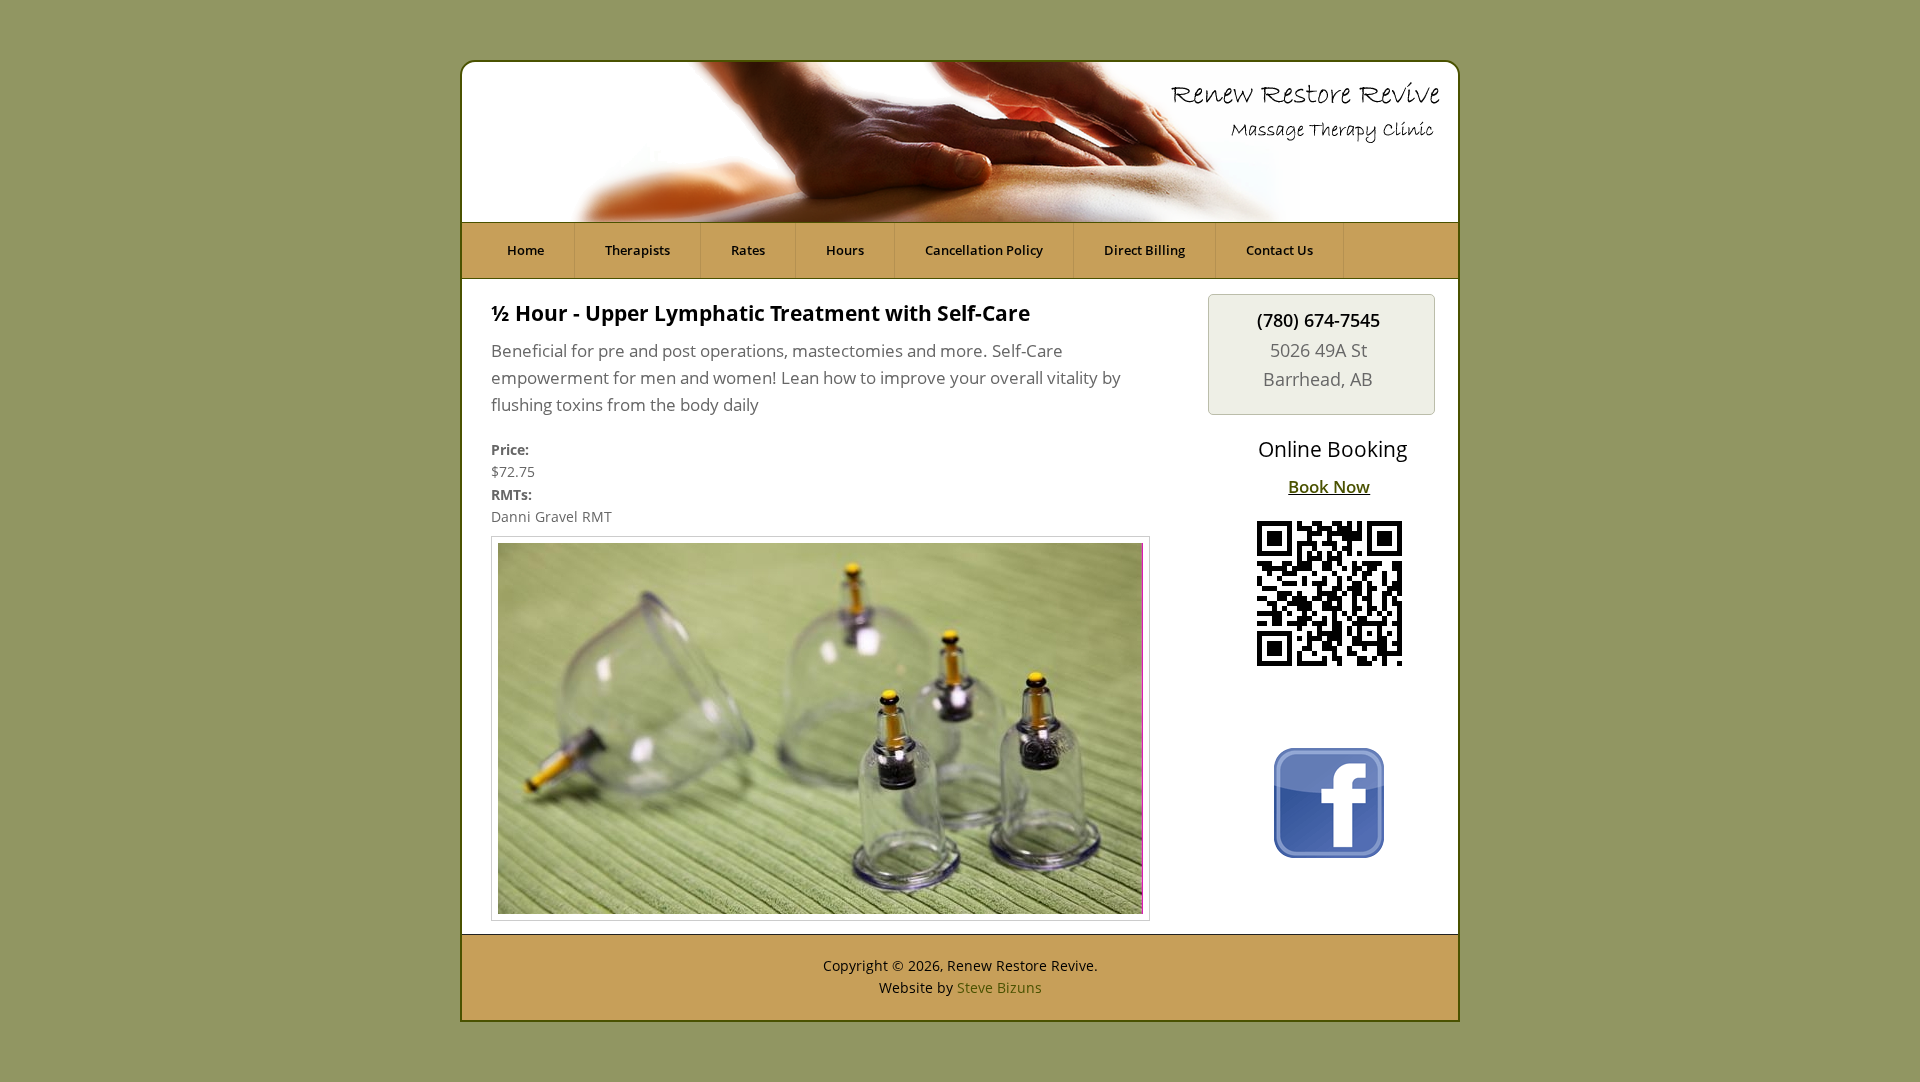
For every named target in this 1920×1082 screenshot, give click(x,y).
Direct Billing (1144, 250)
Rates (748, 250)
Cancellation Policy (984, 250)
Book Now (1329, 486)
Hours (845, 250)
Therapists (637, 250)
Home (525, 250)
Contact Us (1279, 250)
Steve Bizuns (999, 987)
